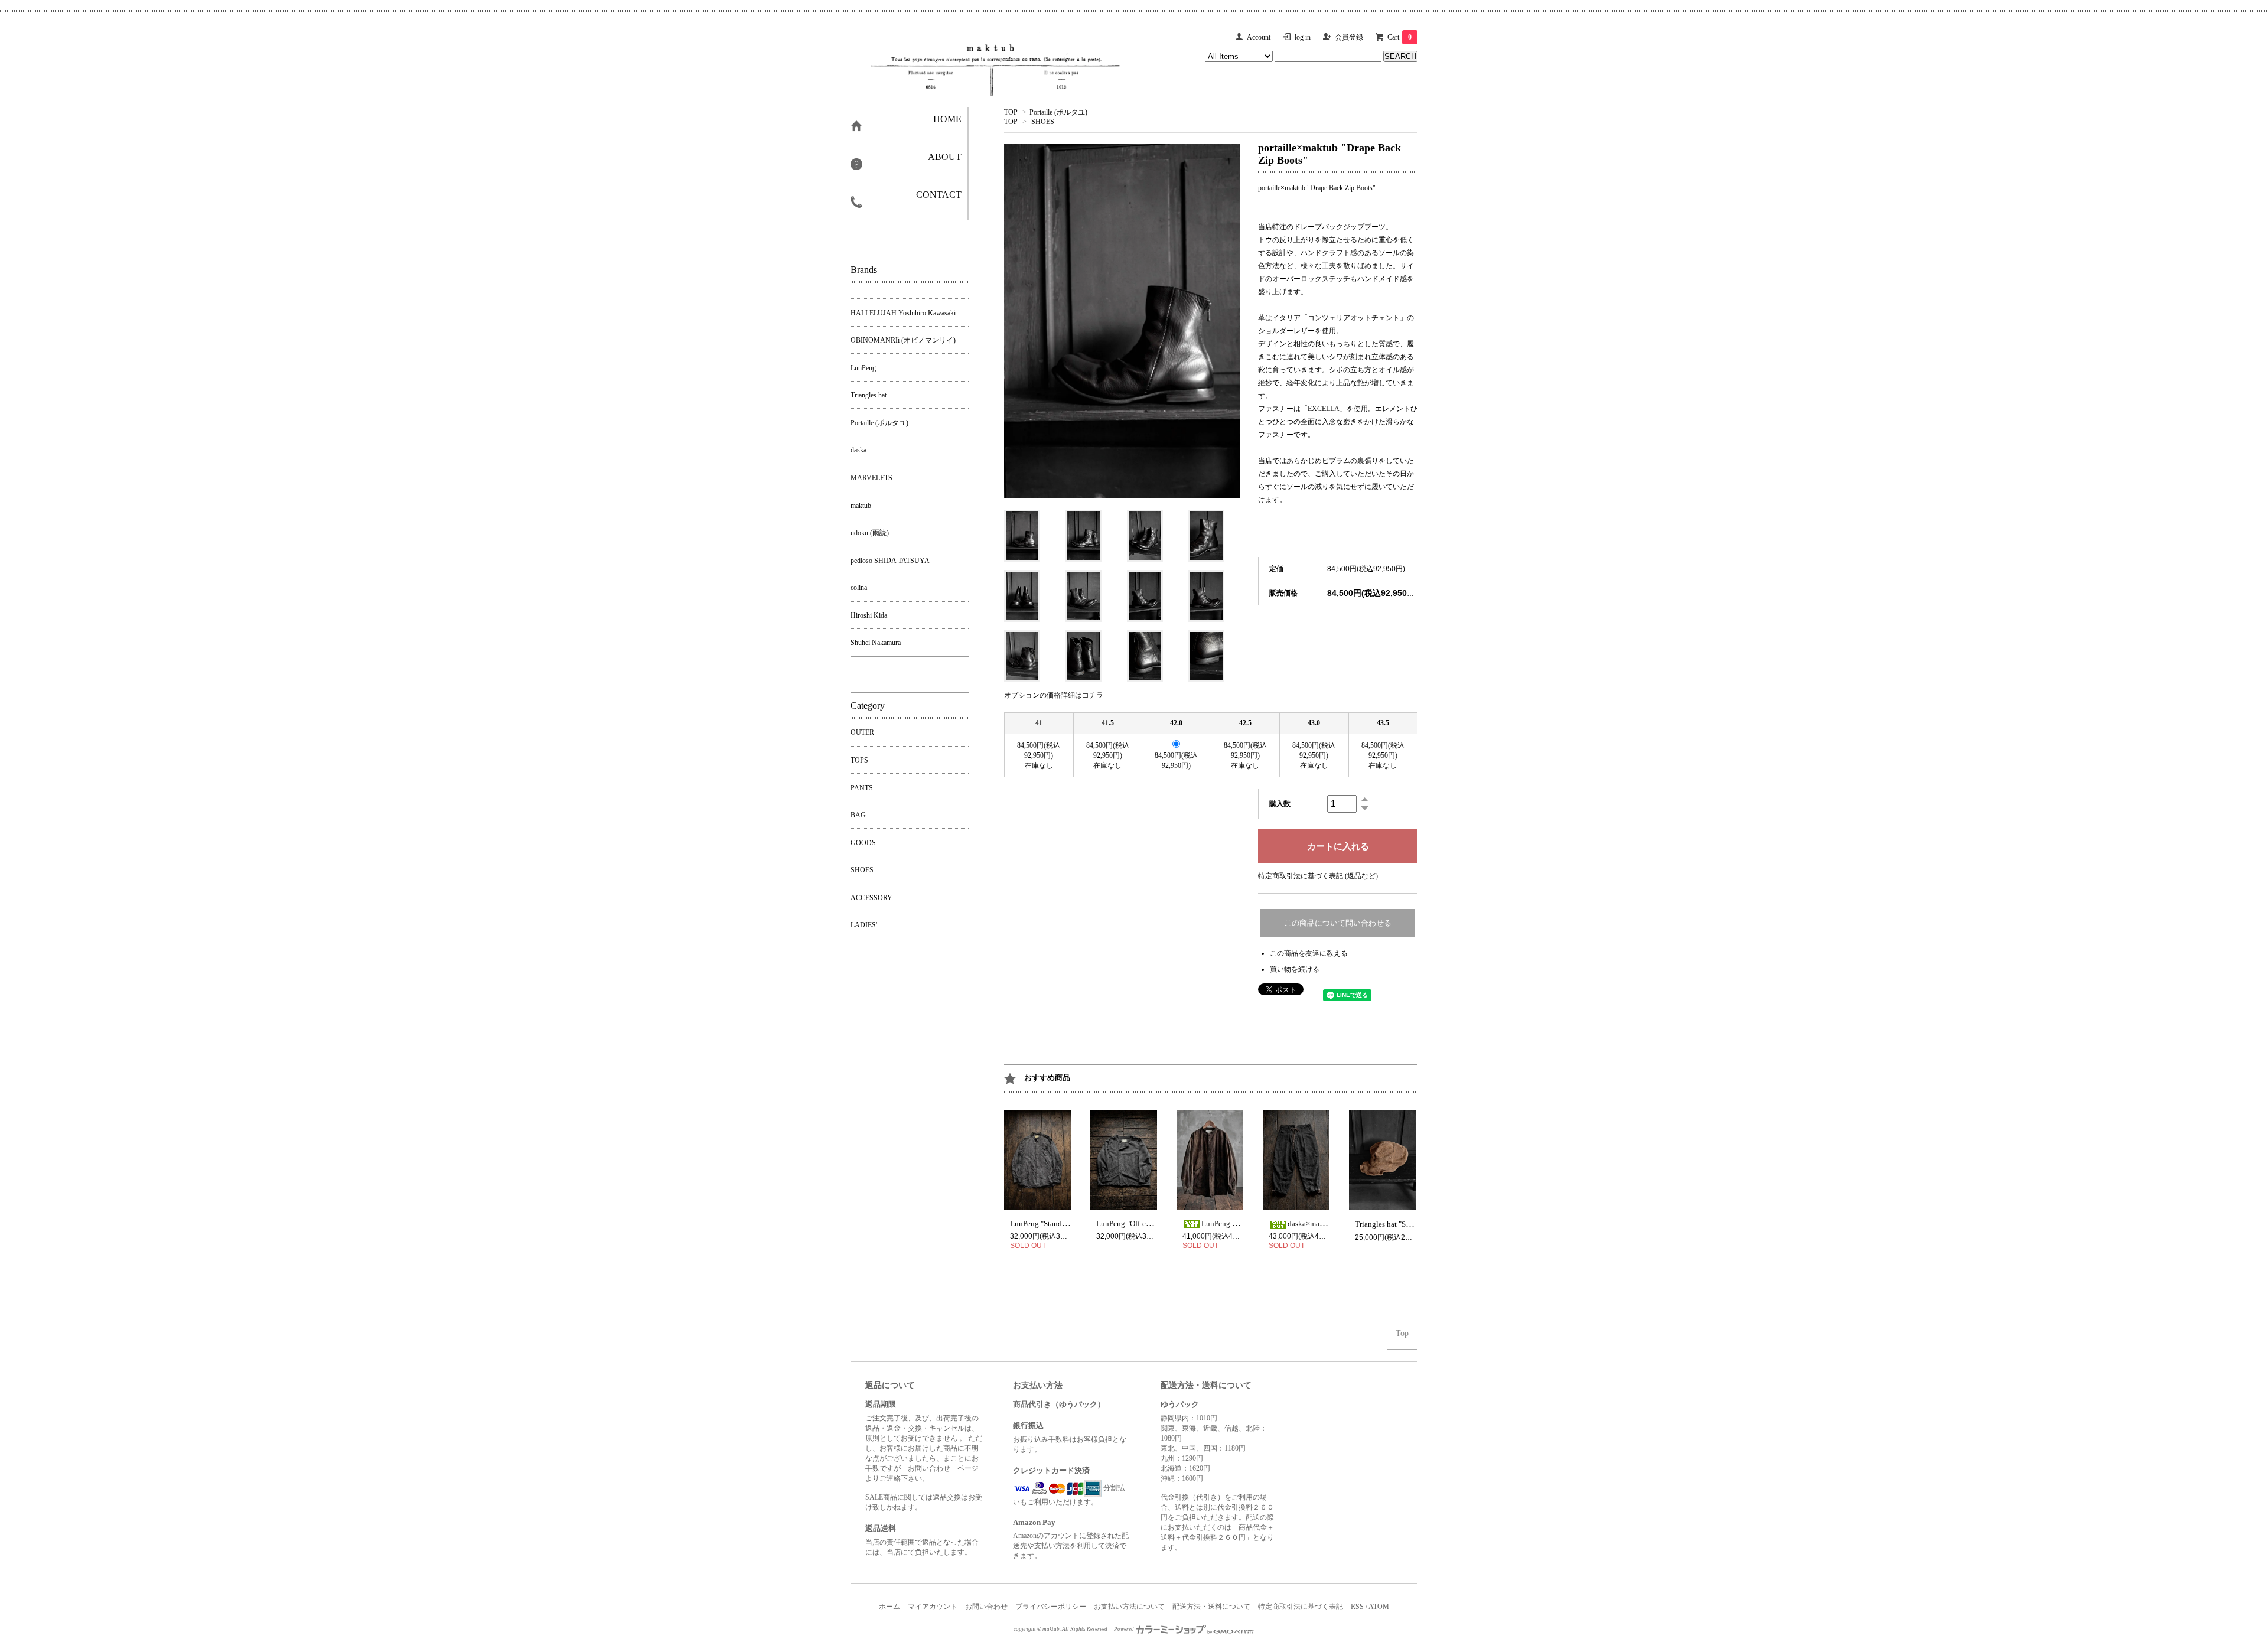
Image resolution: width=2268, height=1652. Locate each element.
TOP (1011, 112)
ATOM (1379, 1607)
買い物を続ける (1295, 969)
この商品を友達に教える (1309, 953)
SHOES (1043, 122)
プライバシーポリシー (1051, 1607)
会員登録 (1349, 37)
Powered (1125, 1629)
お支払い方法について (1129, 1607)
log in (1303, 37)
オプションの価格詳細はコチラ (1054, 695)
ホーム (889, 1607)
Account (1259, 37)
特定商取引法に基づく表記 (1301, 1607)
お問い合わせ (986, 1607)
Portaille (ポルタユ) (1058, 112)
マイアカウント (933, 1607)
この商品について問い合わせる (1338, 923)
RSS (1357, 1607)
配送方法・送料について (1211, 1607)
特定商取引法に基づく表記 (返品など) (1318, 876)
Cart (1399, 37)
